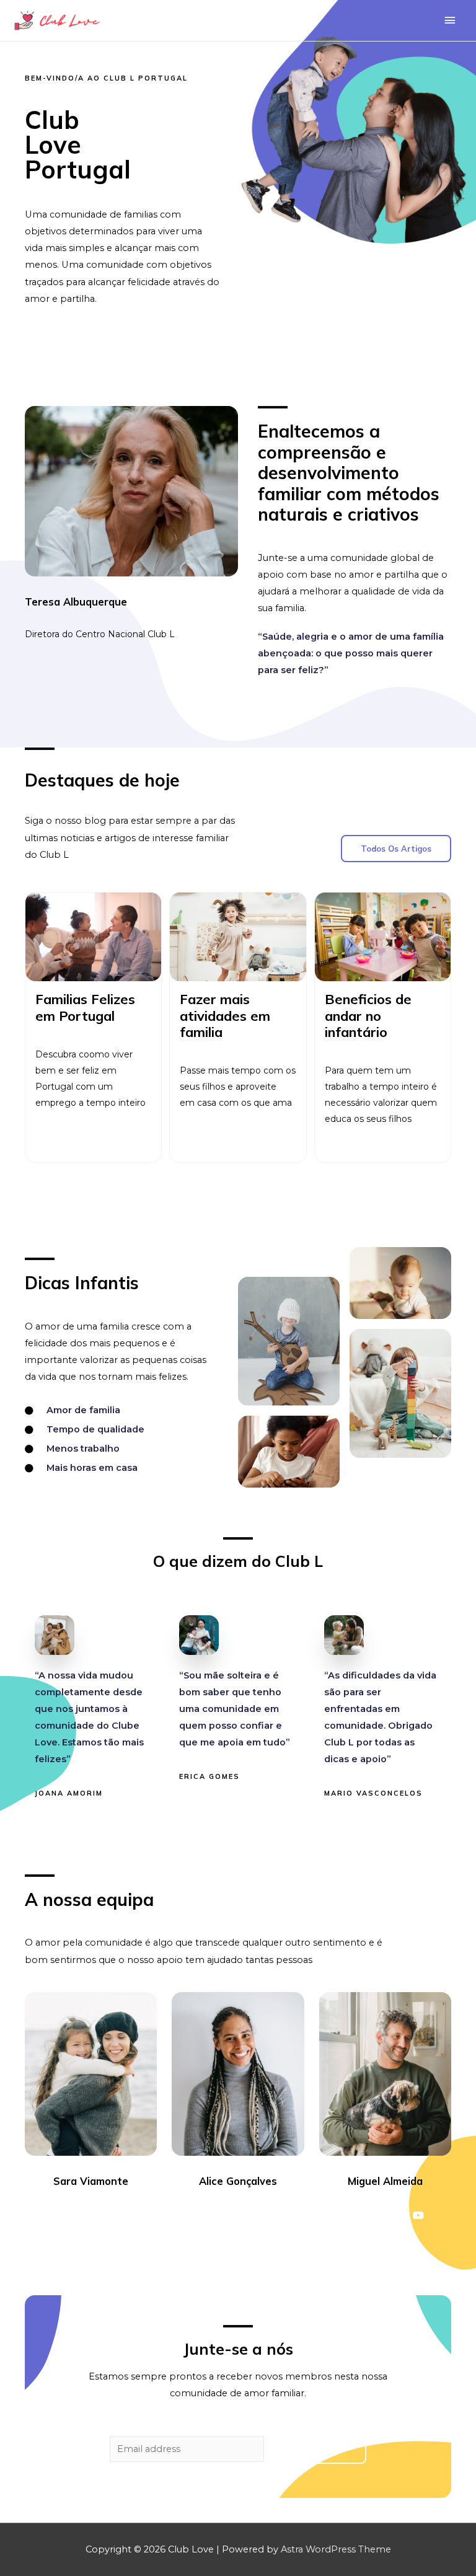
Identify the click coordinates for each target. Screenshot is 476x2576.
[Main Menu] (450, 20)
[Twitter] (80, 2215)
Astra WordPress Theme (336, 2549)
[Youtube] (125, 2215)
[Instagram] (102, 2215)
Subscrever (317, 2450)
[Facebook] (58, 2215)
